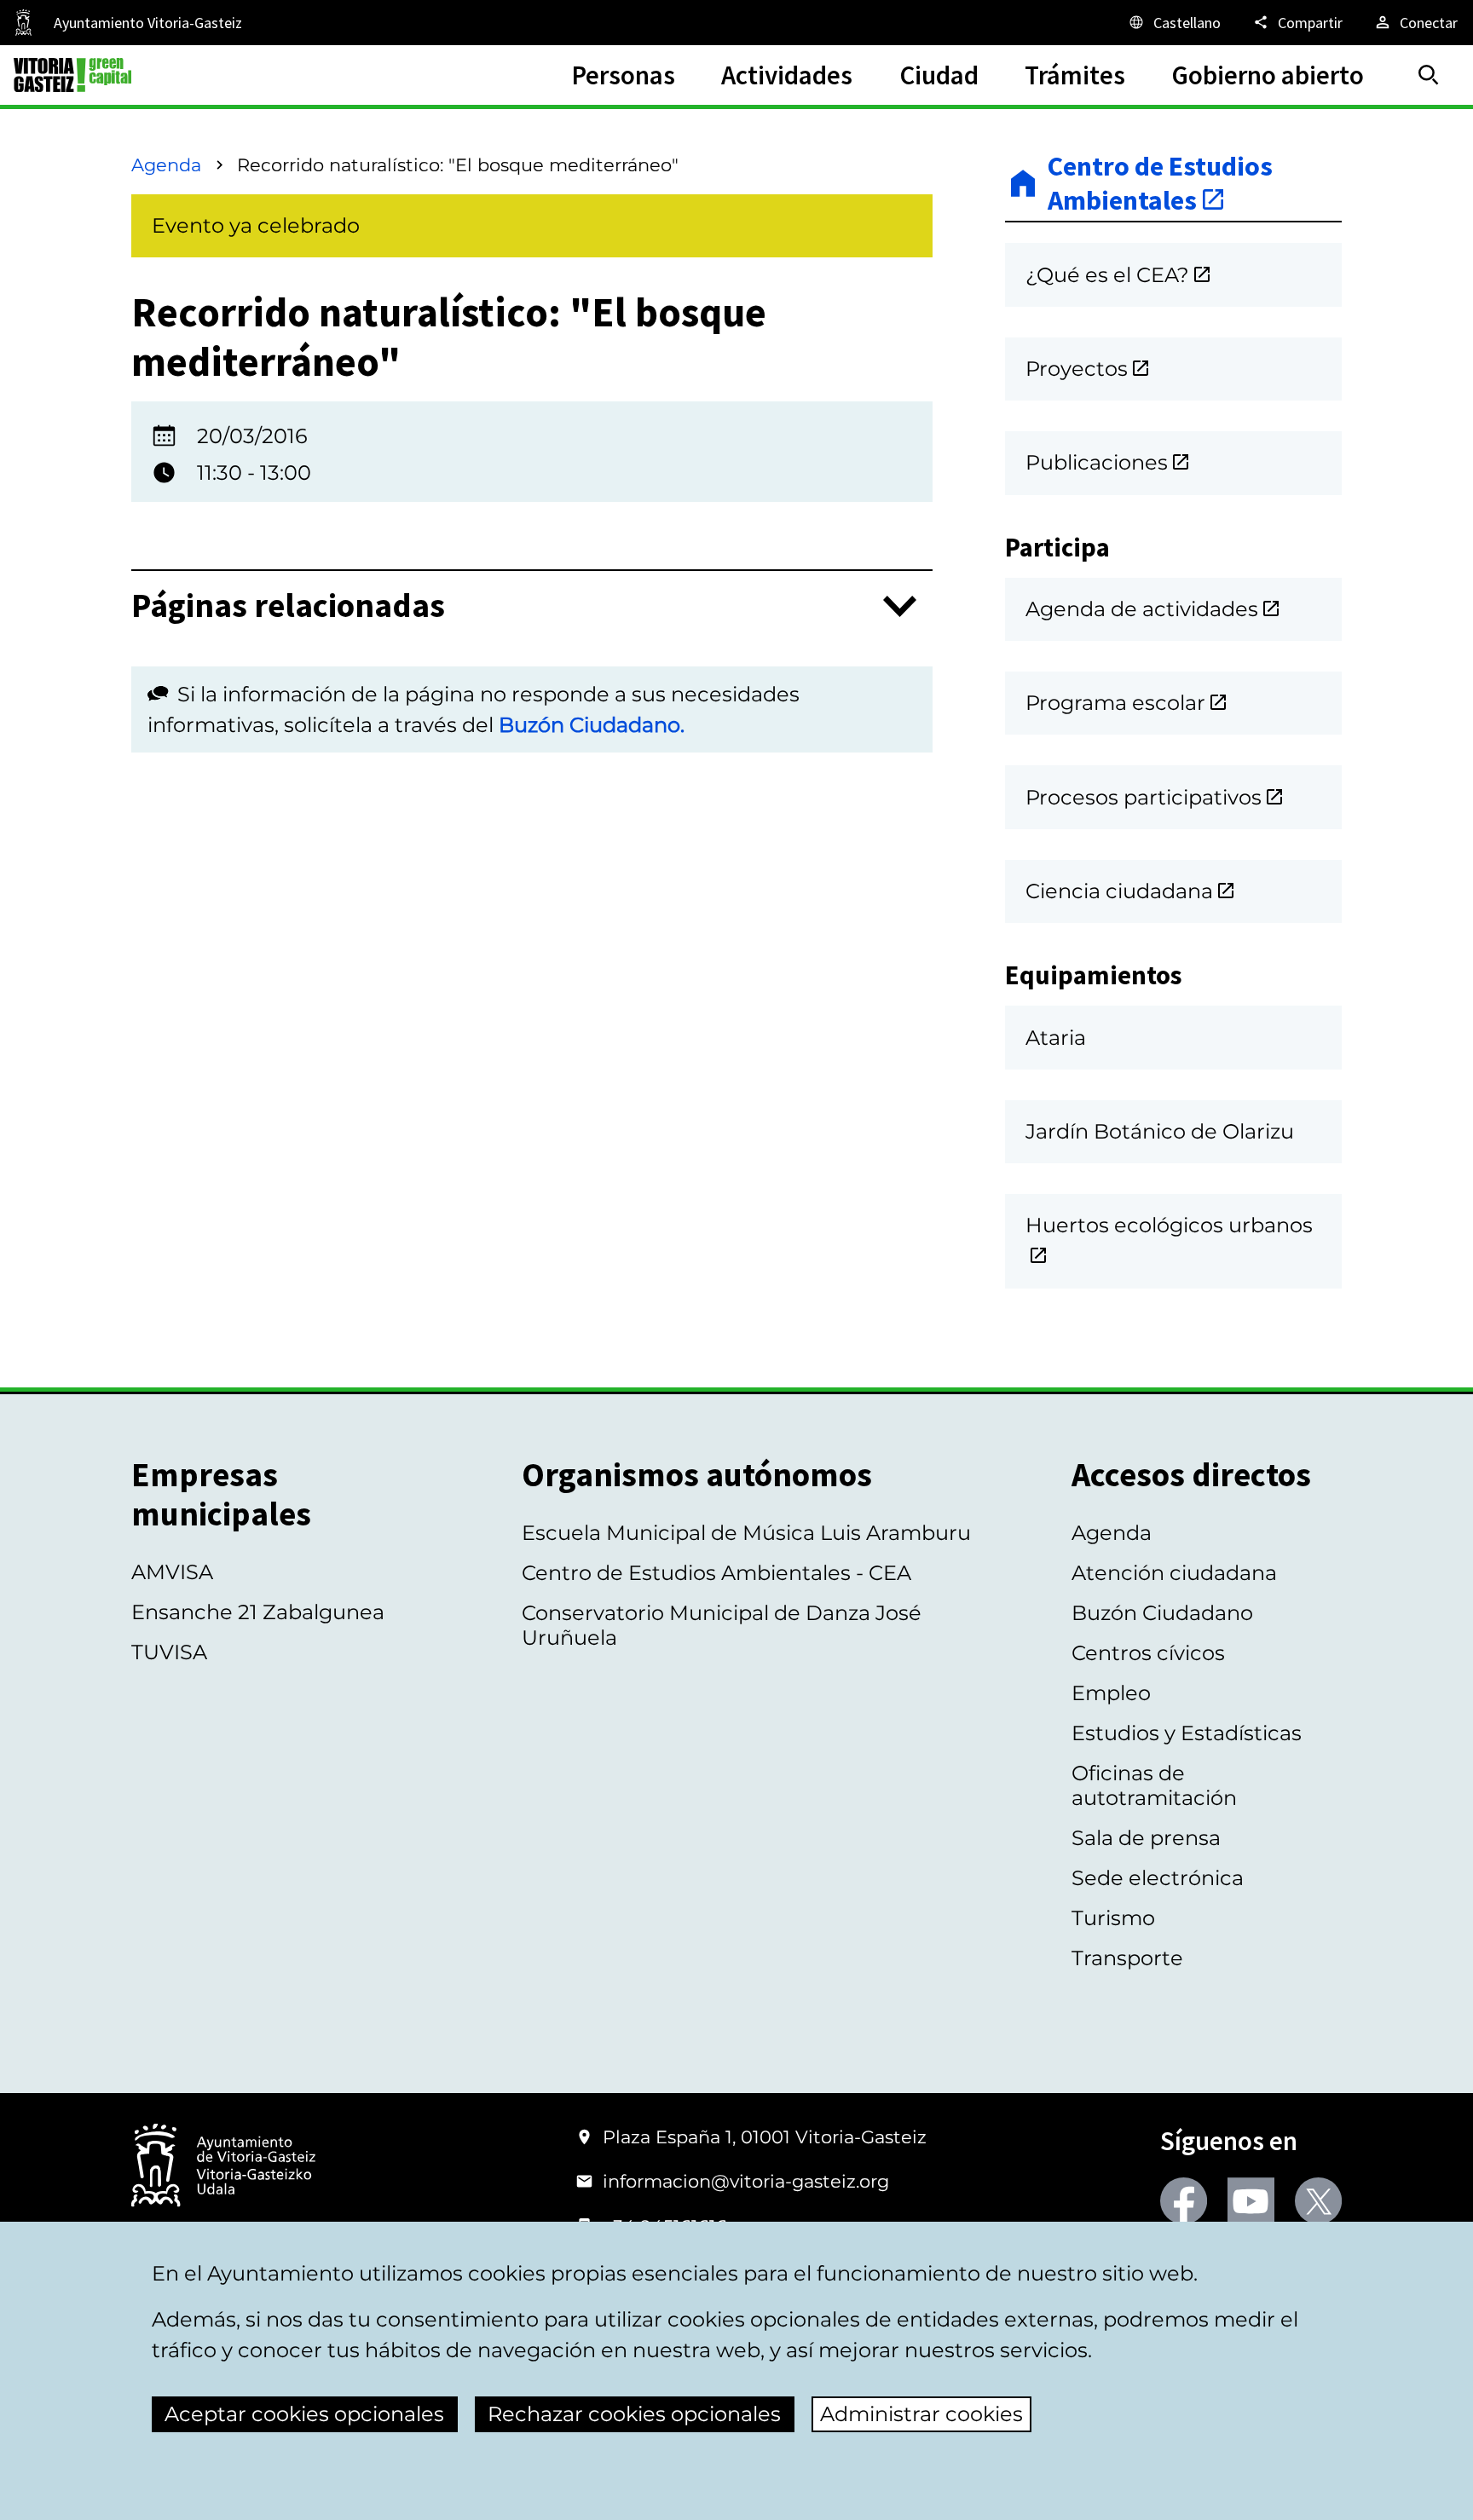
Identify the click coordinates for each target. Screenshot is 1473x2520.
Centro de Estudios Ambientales (1160, 184)
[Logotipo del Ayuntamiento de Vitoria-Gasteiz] (223, 2167)
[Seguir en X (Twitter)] (1318, 2201)
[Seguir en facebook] (1184, 2201)
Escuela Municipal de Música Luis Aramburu (746, 1533)
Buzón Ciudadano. (592, 725)
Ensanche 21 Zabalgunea (258, 1612)
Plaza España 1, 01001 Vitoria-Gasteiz (765, 2137)
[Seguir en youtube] (1251, 2201)
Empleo (1111, 1693)
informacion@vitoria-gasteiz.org (746, 2181)
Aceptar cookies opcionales (304, 2414)
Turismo (1113, 1918)
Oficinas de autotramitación (1154, 1785)
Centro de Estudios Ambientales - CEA (716, 1573)
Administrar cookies (921, 2414)
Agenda (166, 165)
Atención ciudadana (1174, 1573)
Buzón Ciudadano (1162, 1613)
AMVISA (172, 1572)
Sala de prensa (1146, 1838)
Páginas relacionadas (288, 606)
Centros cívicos (1148, 1653)
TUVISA (169, 1652)
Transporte (1127, 1958)
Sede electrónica (1158, 1878)
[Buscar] (1429, 75)
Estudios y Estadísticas (1187, 1733)
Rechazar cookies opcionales (634, 2414)
